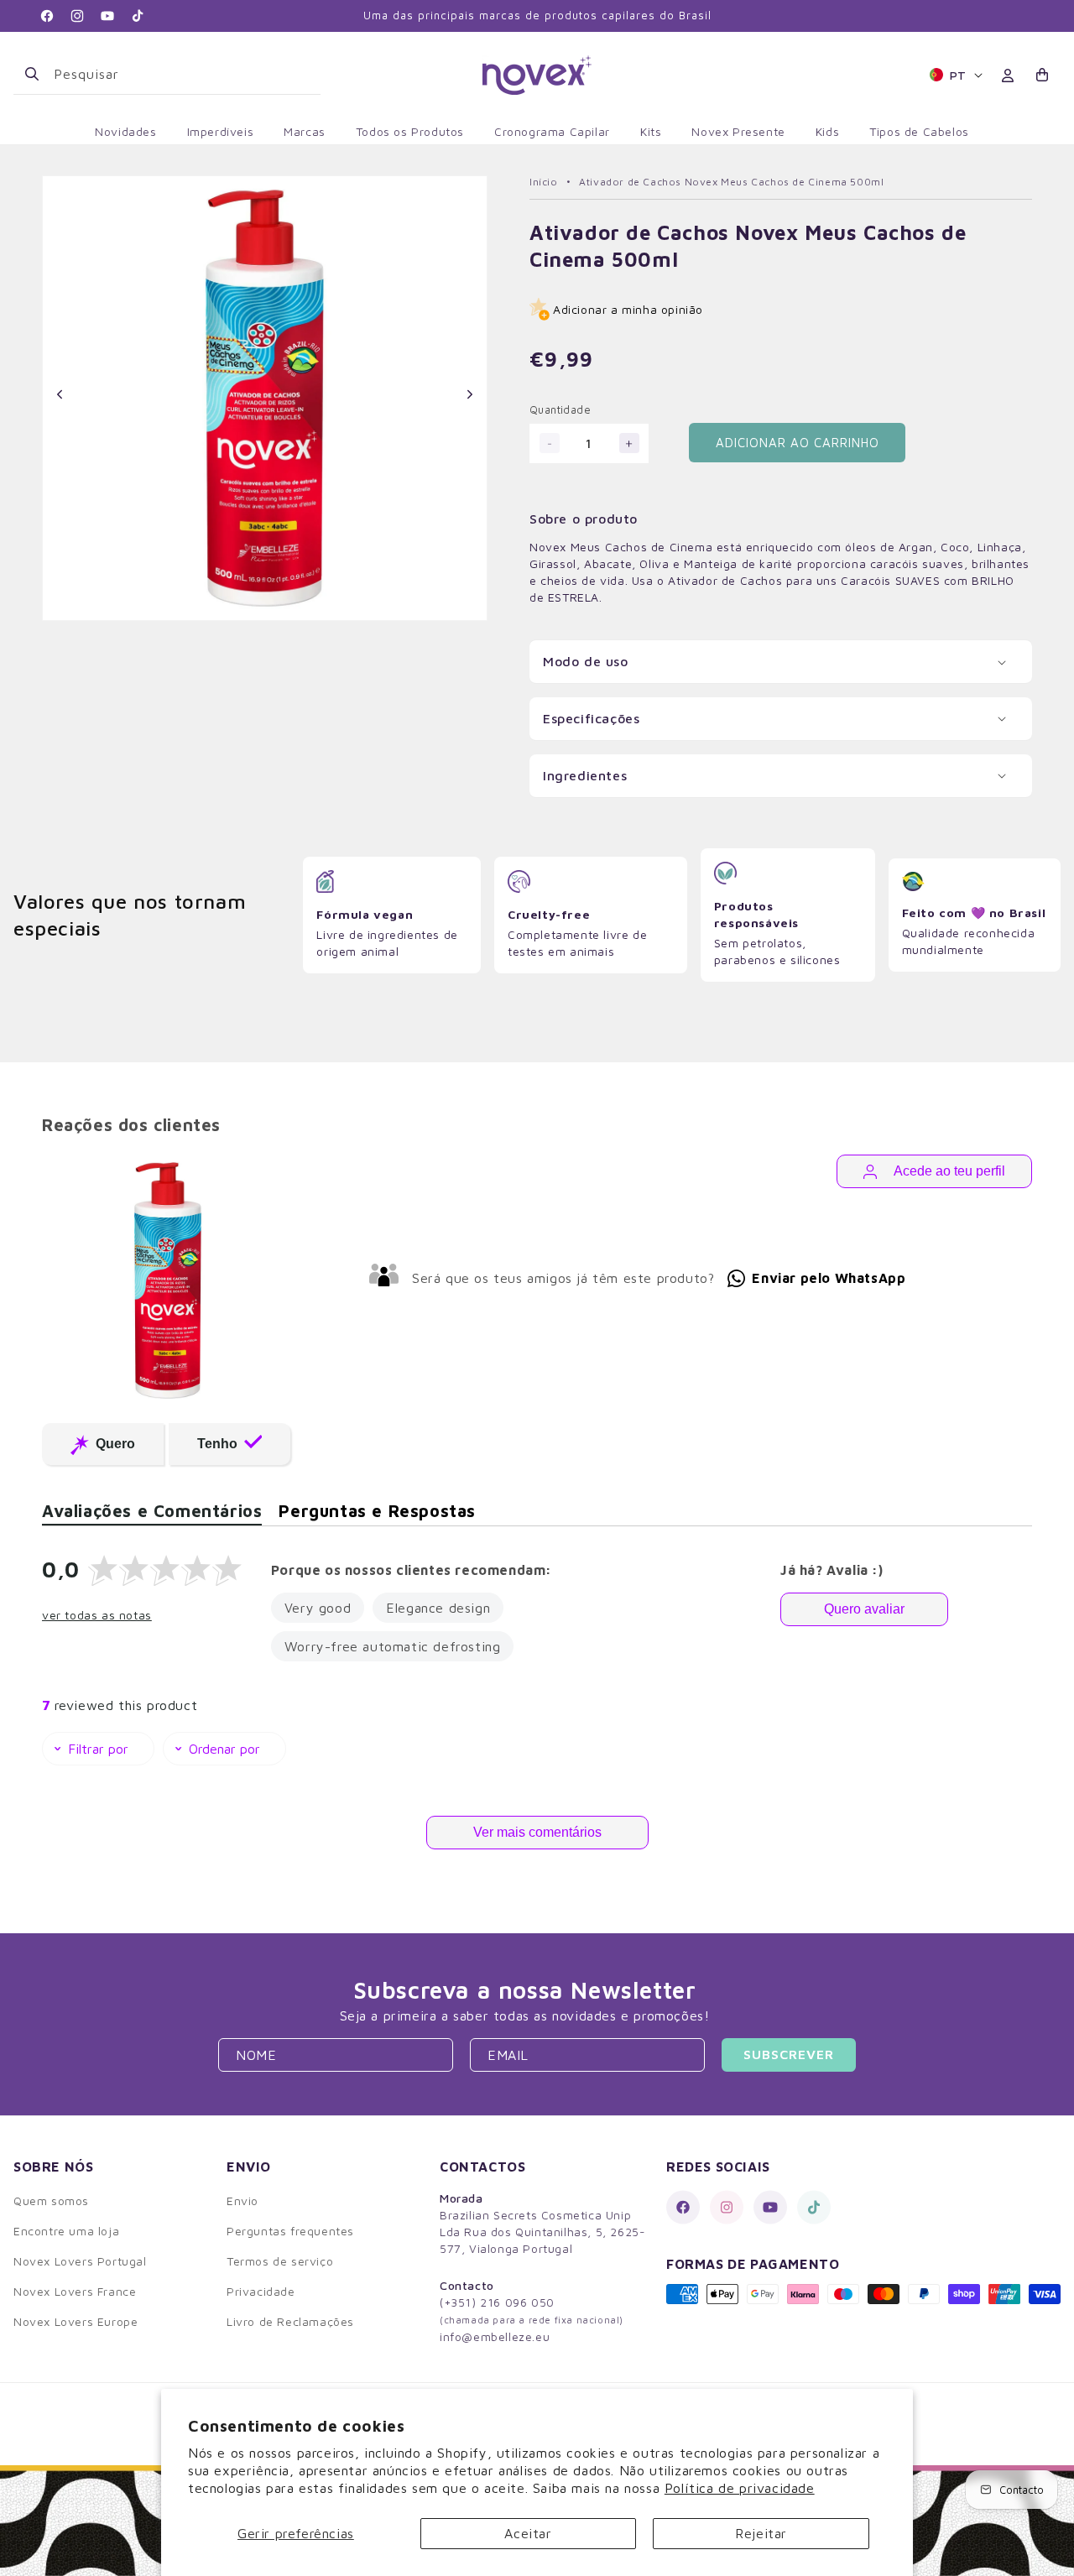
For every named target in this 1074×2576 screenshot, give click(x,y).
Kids (827, 131)
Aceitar (528, 2533)
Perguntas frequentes (290, 2231)
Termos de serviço (280, 2261)
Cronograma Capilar (552, 131)
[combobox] (180, 74)
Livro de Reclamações (290, 2321)
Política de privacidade (740, 2488)
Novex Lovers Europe (76, 2321)
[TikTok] (814, 2207)
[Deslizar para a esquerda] (60, 394)
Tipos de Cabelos (919, 131)
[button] (1043, 75)
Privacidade (261, 2291)
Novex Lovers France (75, 2291)
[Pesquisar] (32, 74)
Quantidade (560, 409)
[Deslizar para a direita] (469, 394)
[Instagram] (727, 2207)
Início (544, 182)
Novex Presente (738, 131)
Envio (242, 2201)
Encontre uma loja (66, 2231)
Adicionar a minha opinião (628, 309)
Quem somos (51, 2201)
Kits (651, 131)
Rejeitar (761, 2533)
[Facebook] (683, 2207)
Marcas (305, 131)
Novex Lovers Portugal (80, 2261)
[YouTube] (770, 2207)
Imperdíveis (221, 131)
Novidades (125, 131)
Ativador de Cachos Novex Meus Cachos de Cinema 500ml (731, 182)
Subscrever (789, 2054)
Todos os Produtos (410, 131)
